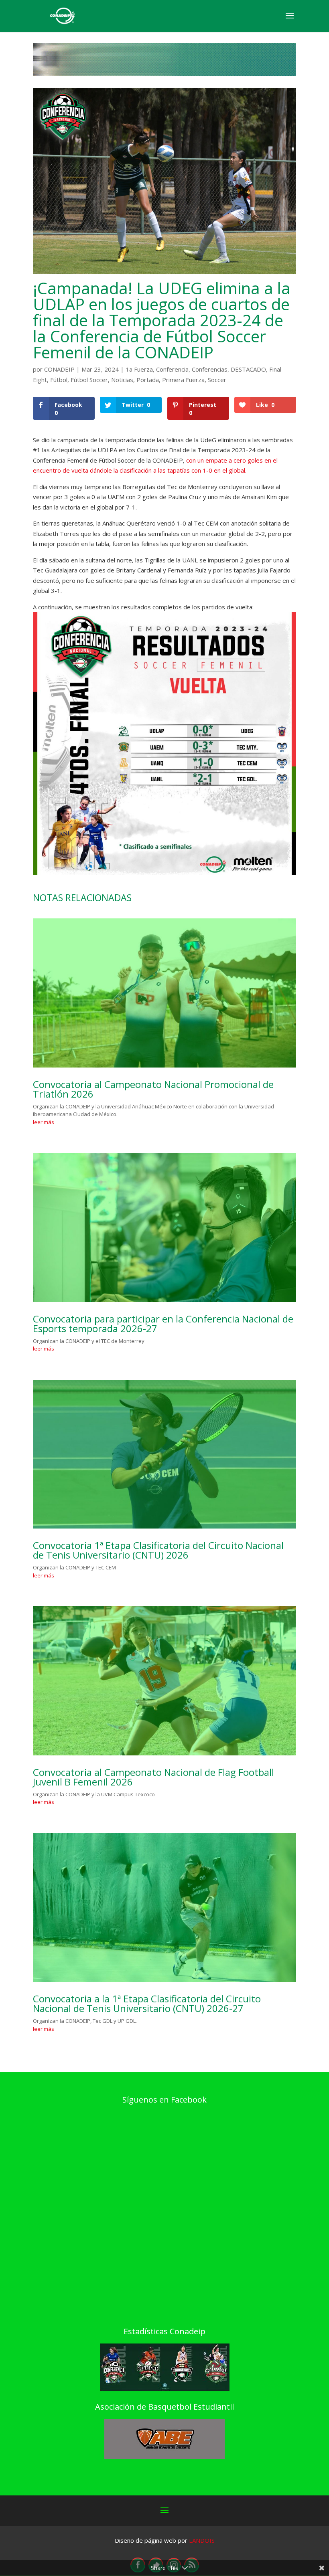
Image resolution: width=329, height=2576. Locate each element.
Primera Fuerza (183, 380)
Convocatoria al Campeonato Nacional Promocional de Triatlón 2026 (153, 1089)
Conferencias (210, 369)
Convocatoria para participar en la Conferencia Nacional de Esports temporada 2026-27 (163, 1323)
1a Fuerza (139, 369)
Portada (148, 380)
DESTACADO (248, 369)
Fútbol (59, 380)
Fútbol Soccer (89, 380)
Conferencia (172, 369)
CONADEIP (59, 369)
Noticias (122, 380)
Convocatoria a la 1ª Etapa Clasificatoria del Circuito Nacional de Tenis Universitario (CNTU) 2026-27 (147, 2003)
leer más (44, 1122)
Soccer (217, 380)
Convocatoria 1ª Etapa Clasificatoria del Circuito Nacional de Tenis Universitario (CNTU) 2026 (158, 1550)
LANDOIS (202, 2540)
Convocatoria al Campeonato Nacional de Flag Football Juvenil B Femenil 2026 (153, 1777)
